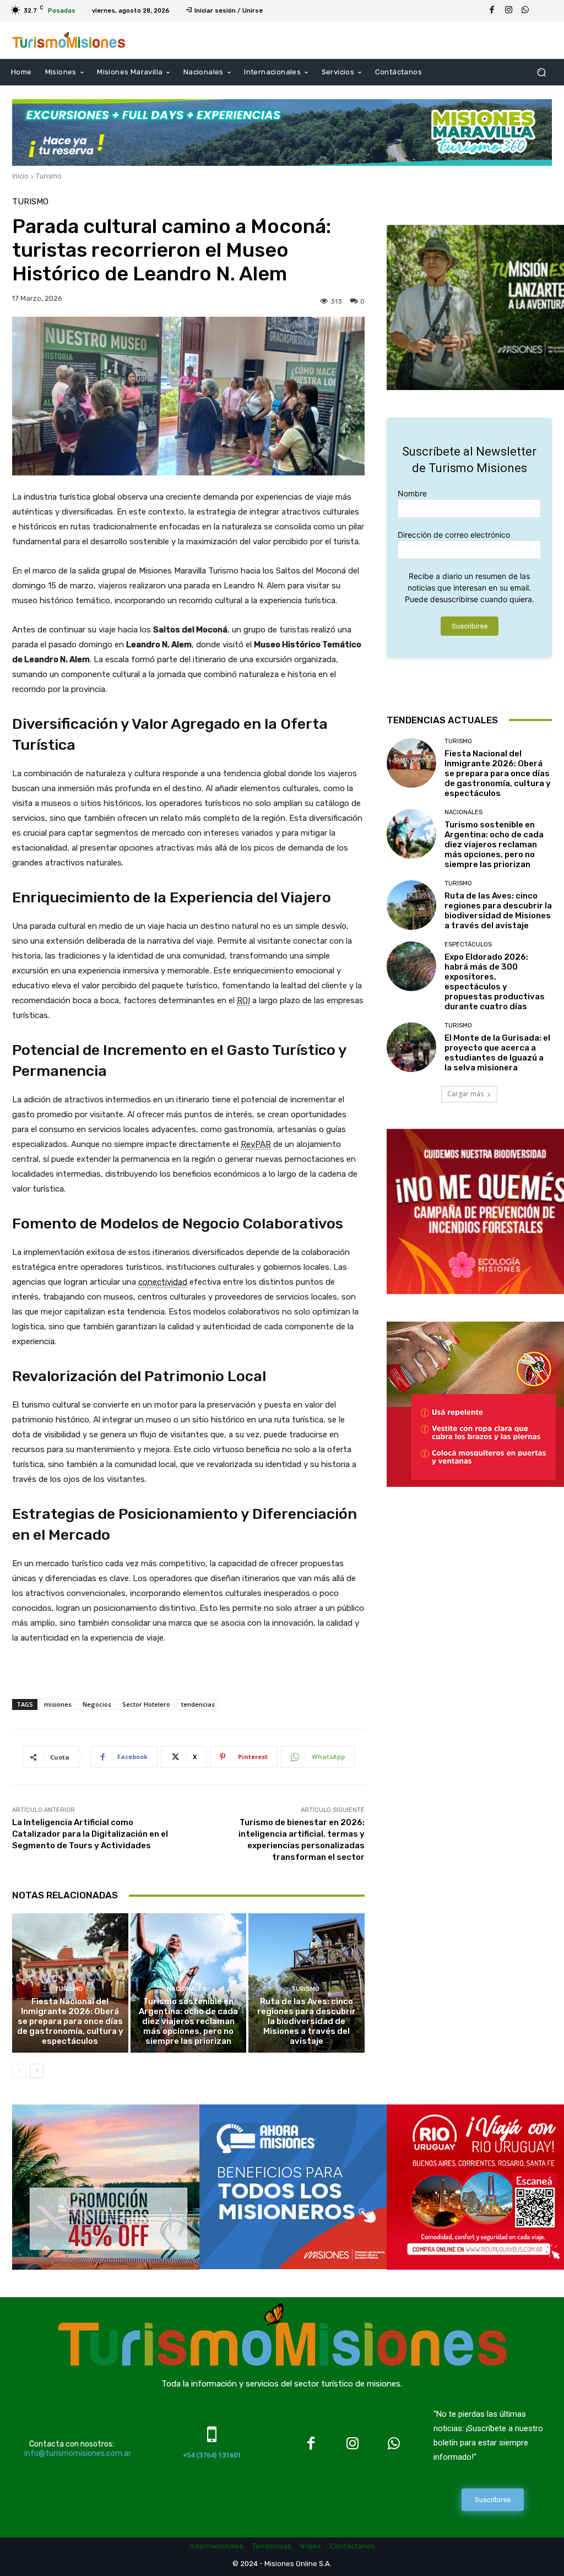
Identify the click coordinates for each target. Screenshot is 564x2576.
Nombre (412, 493)
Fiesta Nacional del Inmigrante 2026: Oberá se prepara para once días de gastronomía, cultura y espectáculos (70, 2021)
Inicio (20, 176)
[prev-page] (19, 2071)
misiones (58, 1704)
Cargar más (465, 1094)
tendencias (198, 1704)
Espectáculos (468, 945)
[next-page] (37, 2071)
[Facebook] (492, 10)
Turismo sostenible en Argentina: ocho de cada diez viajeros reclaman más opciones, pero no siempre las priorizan (188, 2021)
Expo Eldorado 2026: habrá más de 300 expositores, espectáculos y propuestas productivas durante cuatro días (495, 982)
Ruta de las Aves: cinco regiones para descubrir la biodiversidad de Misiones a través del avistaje (307, 2021)
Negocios (97, 1704)
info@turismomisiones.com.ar (78, 2453)
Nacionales (187, 1989)
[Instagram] (508, 10)
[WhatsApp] (525, 10)
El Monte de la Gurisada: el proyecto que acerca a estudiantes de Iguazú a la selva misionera (497, 1053)
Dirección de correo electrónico (454, 535)
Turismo (49, 176)
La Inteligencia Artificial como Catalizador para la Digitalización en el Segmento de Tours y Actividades (90, 1834)
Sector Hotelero (146, 1704)
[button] (541, 72)
